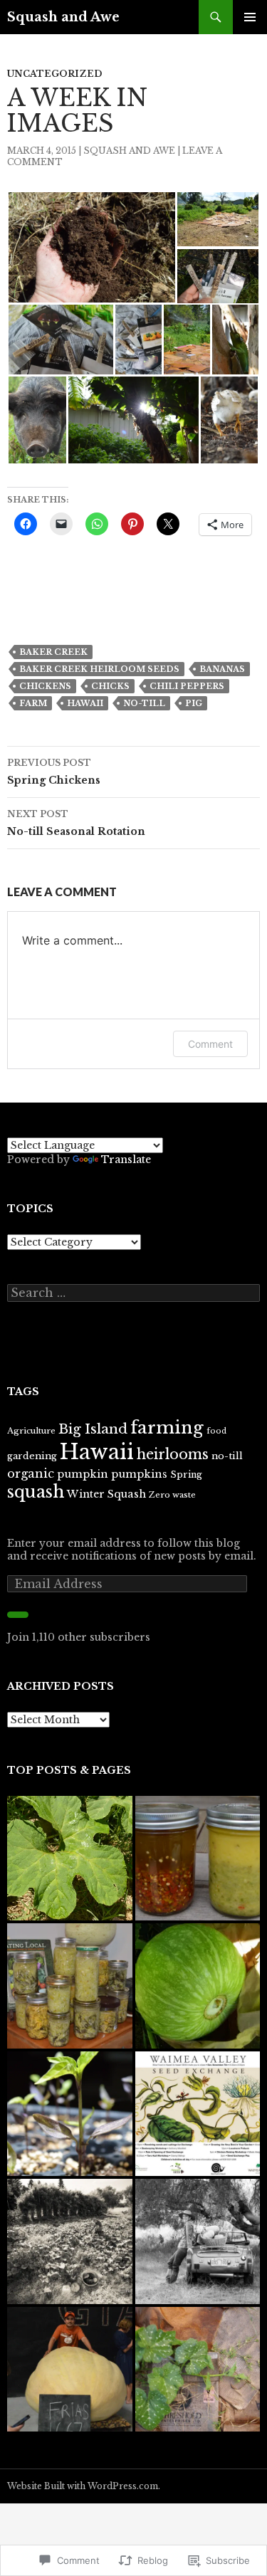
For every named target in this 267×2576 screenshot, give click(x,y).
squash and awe (129, 151)
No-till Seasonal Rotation (76, 823)
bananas (222, 669)
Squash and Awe (63, 17)
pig (194, 703)
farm (33, 703)
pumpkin (83, 1474)
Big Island (93, 1429)
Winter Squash (106, 1494)
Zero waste (172, 1495)
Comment (210, 1044)
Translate (126, 1160)
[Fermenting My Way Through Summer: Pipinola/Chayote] (70, 1986)
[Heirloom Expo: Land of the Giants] (70, 2370)
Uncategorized (54, 74)
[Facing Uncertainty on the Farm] (198, 2241)
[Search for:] (133, 1293)
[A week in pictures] (198, 2370)
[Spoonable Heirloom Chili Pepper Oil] (198, 1859)
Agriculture (31, 1431)
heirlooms (173, 1454)
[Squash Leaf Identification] (70, 1859)
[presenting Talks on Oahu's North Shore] (198, 2114)
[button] (91, 247)
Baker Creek (53, 652)
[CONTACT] (70, 2241)
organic (31, 1473)
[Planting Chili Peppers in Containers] (70, 2114)
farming (167, 1428)
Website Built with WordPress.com (83, 2486)
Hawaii (85, 703)
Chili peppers (187, 686)
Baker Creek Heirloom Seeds (99, 669)
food (216, 1431)
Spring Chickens (54, 772)
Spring (186, 1474)
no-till (144, 703)
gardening (32, 1456)
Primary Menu (250, 17)
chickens (45, 686)
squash (36, 1492)
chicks (110, 686)
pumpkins (139, 1474)
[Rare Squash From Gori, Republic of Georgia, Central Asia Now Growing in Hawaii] (198, 1986)
